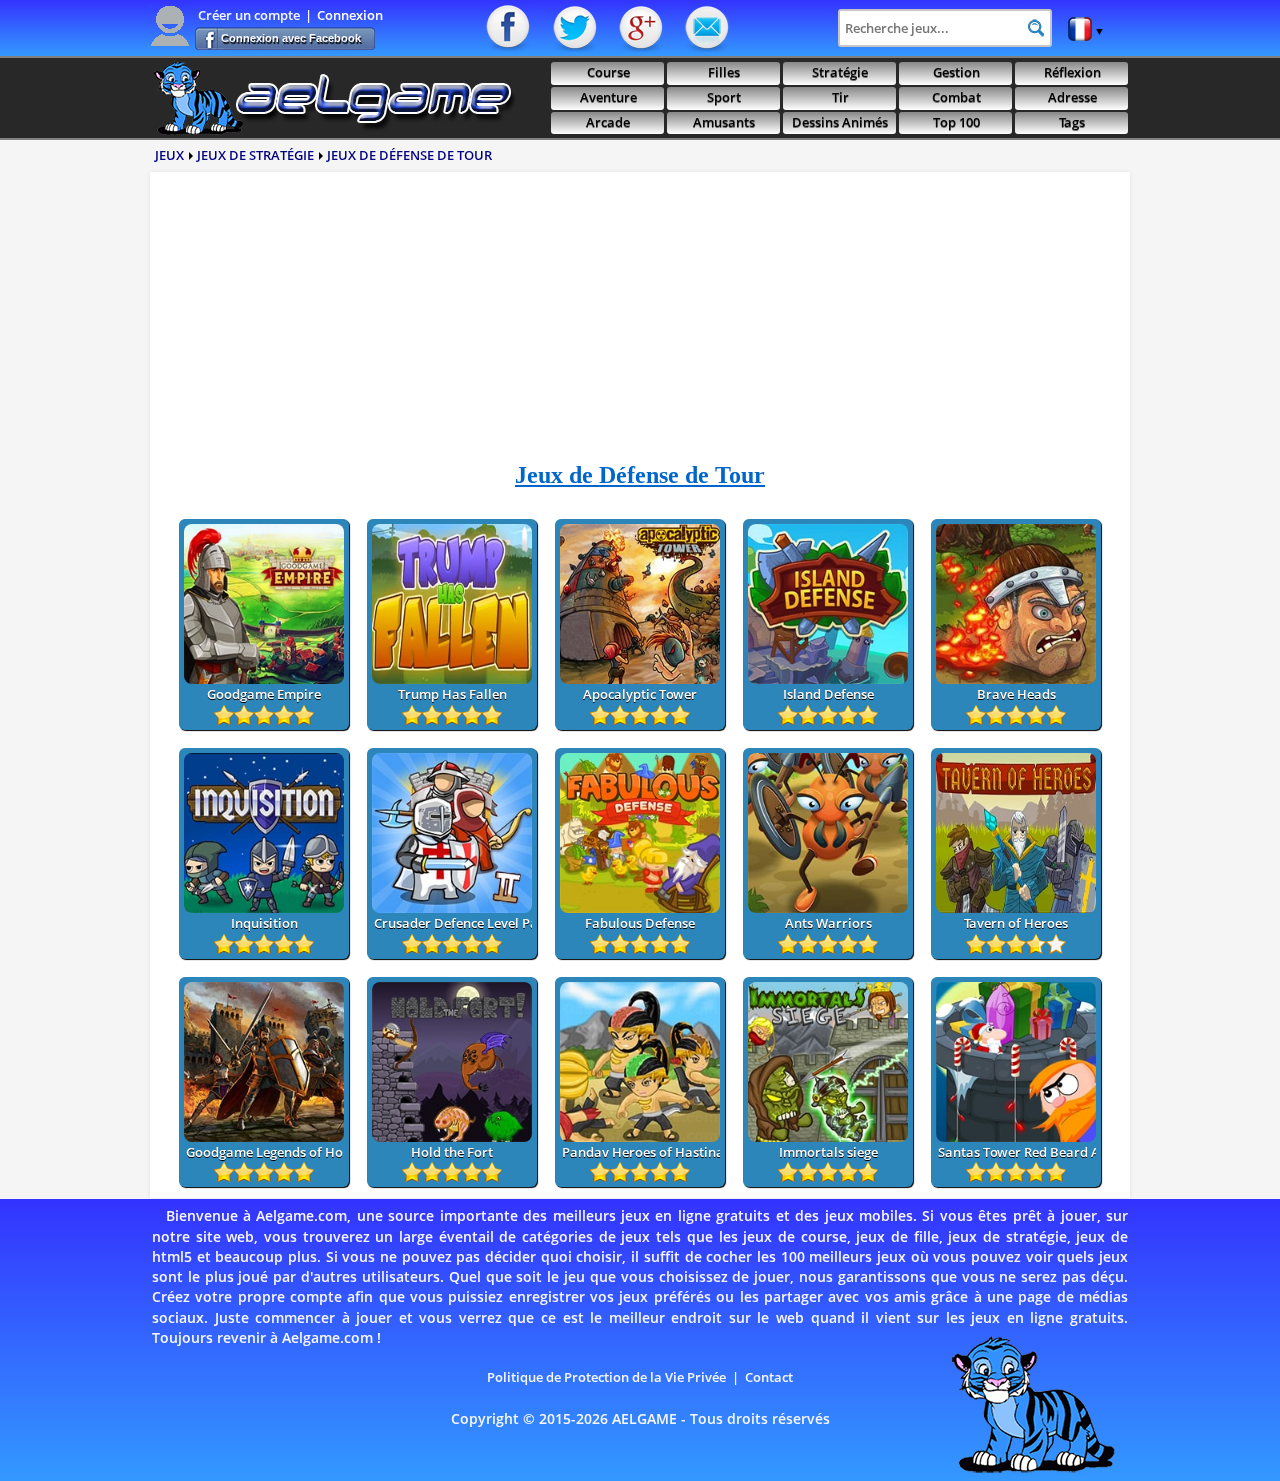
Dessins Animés (840, 122)
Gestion (956, 72)
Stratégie (840, 72)
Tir (840, 97)
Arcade (608, 122)
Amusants (724, 122)
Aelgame (332, 98)
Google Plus (640, 28)
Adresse (1072, 97)
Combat (956, 97)
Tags (1072, 122)
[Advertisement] (640, 324)
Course (608, 72)
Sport (724, 97)
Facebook (510, 28)
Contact (705, 28)
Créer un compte (249, 15)
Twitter (575, 28)
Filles (724, 72)
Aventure (608, 97)
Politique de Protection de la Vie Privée (606, 1377)
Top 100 (956, 122)
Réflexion (1072, 72)
